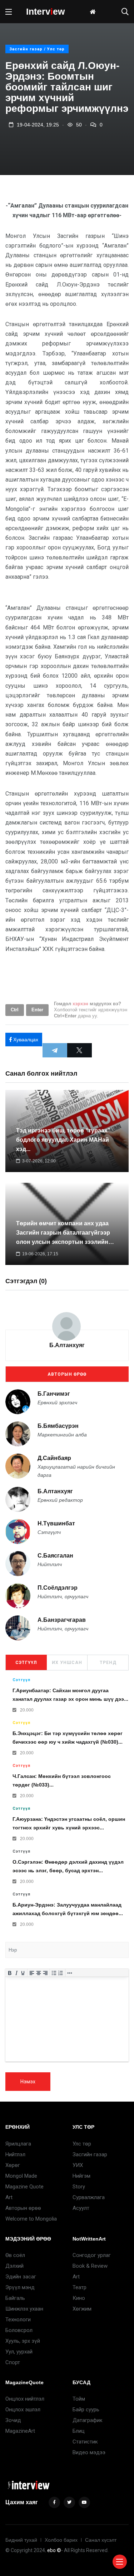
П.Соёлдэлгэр (58, 1588)
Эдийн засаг (21, 2277)
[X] (80, 1050)
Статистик (85, 2442)
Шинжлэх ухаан (24, 2309)
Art (9, 2197)
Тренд (108, 1663)
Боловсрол (19, 2330)
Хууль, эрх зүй (23, 2341)
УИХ (78, 2165)
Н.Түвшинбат (56, 1523)
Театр (80, 2287)
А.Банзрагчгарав (62, 1620)
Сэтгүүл (26, 1663)
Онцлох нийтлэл (25, 2399)
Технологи (18, 2320)
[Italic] (16, 1973)
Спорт (13, 2362)
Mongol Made (21, 2176)
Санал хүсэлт (101, 2540)
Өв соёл (15, 2255)
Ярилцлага (18, 2144)
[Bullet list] (54, 1973)
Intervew (45, 11)
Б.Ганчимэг (54, 1394)
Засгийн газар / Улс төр (37, 49)
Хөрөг (13, 2165)
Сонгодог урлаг (92, 2255)
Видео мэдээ (89, 2452)
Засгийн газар (90, 2154)
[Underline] (23, 1973)
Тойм (79, 2399)
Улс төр (82, 2144)
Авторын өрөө (67, 1374)
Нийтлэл (15, 2154)
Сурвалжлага (89, 2197)
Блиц (79, 2431)
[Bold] (10, 1973)
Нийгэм (81, 2176)
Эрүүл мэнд (20, 2287)
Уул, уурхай (19, 2352)
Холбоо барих (61, 2540)
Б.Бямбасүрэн (58, 1426)
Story (79, 2187)
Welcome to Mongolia (31, 2219)
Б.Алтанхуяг (67, 1345)
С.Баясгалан (55, 1556)
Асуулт (81, 2208)
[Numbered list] (61, 1973)
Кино (79, 2298)
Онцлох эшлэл (23, 2410)
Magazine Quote (24, 2187)
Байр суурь (86, 2410)
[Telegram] (55, 1050)
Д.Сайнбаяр (54, 1458)
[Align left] (32, 1973)
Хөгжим (82, 2309)
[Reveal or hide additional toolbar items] (70, 1973)
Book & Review (90, 2266)
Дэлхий (14, 2266)
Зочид (13, 2420)
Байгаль (15, 2298)
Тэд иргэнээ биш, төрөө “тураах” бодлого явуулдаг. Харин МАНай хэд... (63, 1140)
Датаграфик (88, 2420)
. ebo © (53, 2550)
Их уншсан (67, 1663)
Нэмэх (28, 2082)
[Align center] (39, 1973)
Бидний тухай (21, 2540)
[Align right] (45, 1973)
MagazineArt (20, 2431)
